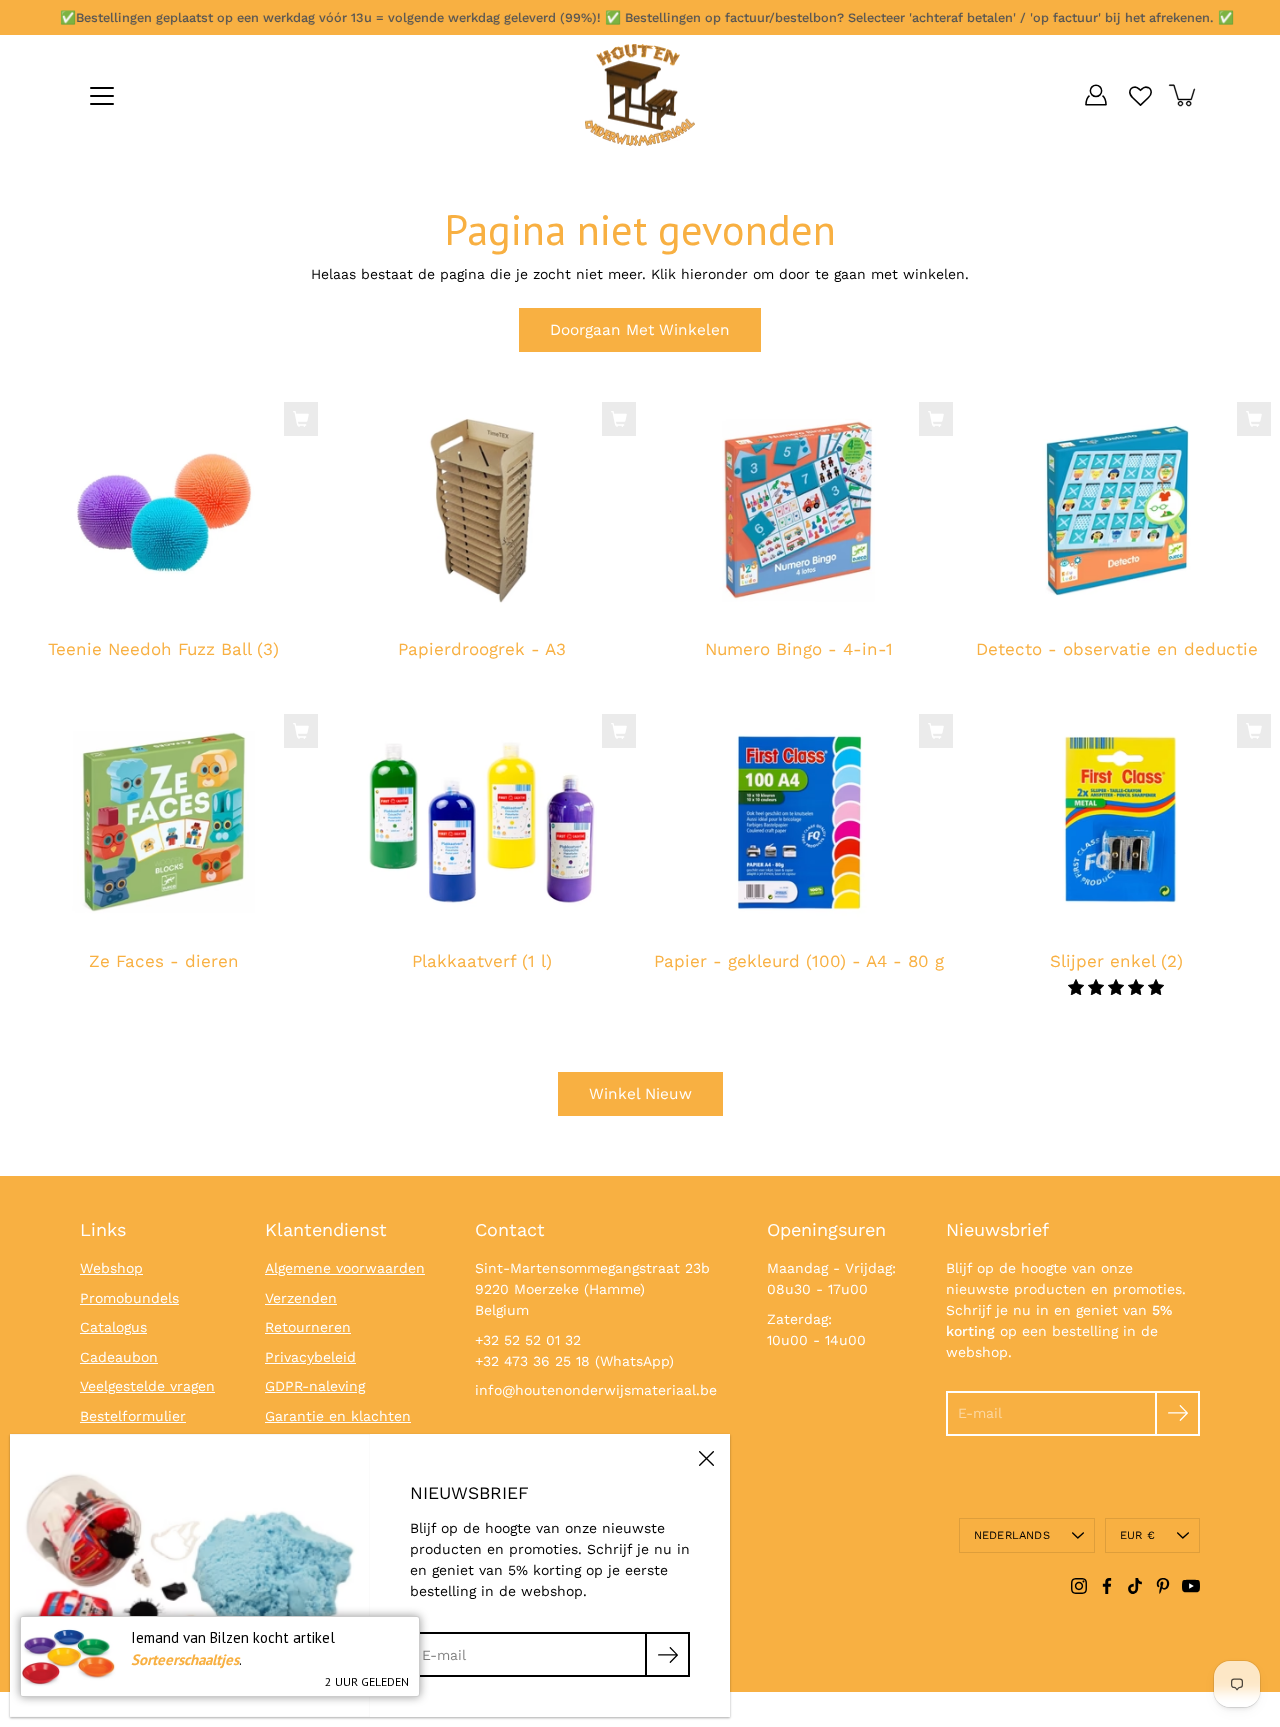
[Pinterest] (1163, 1586)
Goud (581, 1020)
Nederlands (1012, 1535)
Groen (441, 1020)
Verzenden (301, 1298)
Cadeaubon (119, 1357)
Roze (521, 1020)
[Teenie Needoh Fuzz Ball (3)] (164, 510)
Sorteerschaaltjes (185, 1659)
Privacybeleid (310, 1357)
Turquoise (561, 1020)
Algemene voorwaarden (345, 1268)
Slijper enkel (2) (1116, 961)
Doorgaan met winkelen (640, 330)
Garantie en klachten (338, 1416)
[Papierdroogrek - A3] (482, 510)
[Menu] (102, 96)
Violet (501, 1020)
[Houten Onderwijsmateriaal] (640, 95)
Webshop (111, 1268)
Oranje (481, 1020)
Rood (401, 1020)
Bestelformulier (133, 1416)
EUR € (1137, 1535)
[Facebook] (1107, 1586)
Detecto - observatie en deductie (1116, 650)
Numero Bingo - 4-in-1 (799, 650)
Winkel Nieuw (640, 1094)
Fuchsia (541, 1020)
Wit (361, 1020)
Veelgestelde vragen (147, 1386)
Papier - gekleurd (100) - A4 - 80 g (799, 961)
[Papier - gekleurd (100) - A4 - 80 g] (799, 822)
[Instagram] (1079, 1586)
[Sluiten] (706, 1458)
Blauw (421, 1020)
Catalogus (113, 1327)
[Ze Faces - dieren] (164, 822)
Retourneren (308, 1327)
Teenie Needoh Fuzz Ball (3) (163, 650)
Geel (381, 1020)
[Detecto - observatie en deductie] (1117, 510)
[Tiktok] (1135, 1586)
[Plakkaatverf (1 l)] (482, 822)
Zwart (461, 1020)
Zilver (601, 1020)
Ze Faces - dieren (164, 961)
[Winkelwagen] (1184, 95)
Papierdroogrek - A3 (481, 650)
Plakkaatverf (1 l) (481, 961)
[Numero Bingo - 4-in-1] (799, 510)
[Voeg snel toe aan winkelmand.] (301, 419)
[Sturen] (1177, 1413)
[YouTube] (1191, 1586)
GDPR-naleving (315, 1386)
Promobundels (129, 1298)
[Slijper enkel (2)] (1117, 822)
